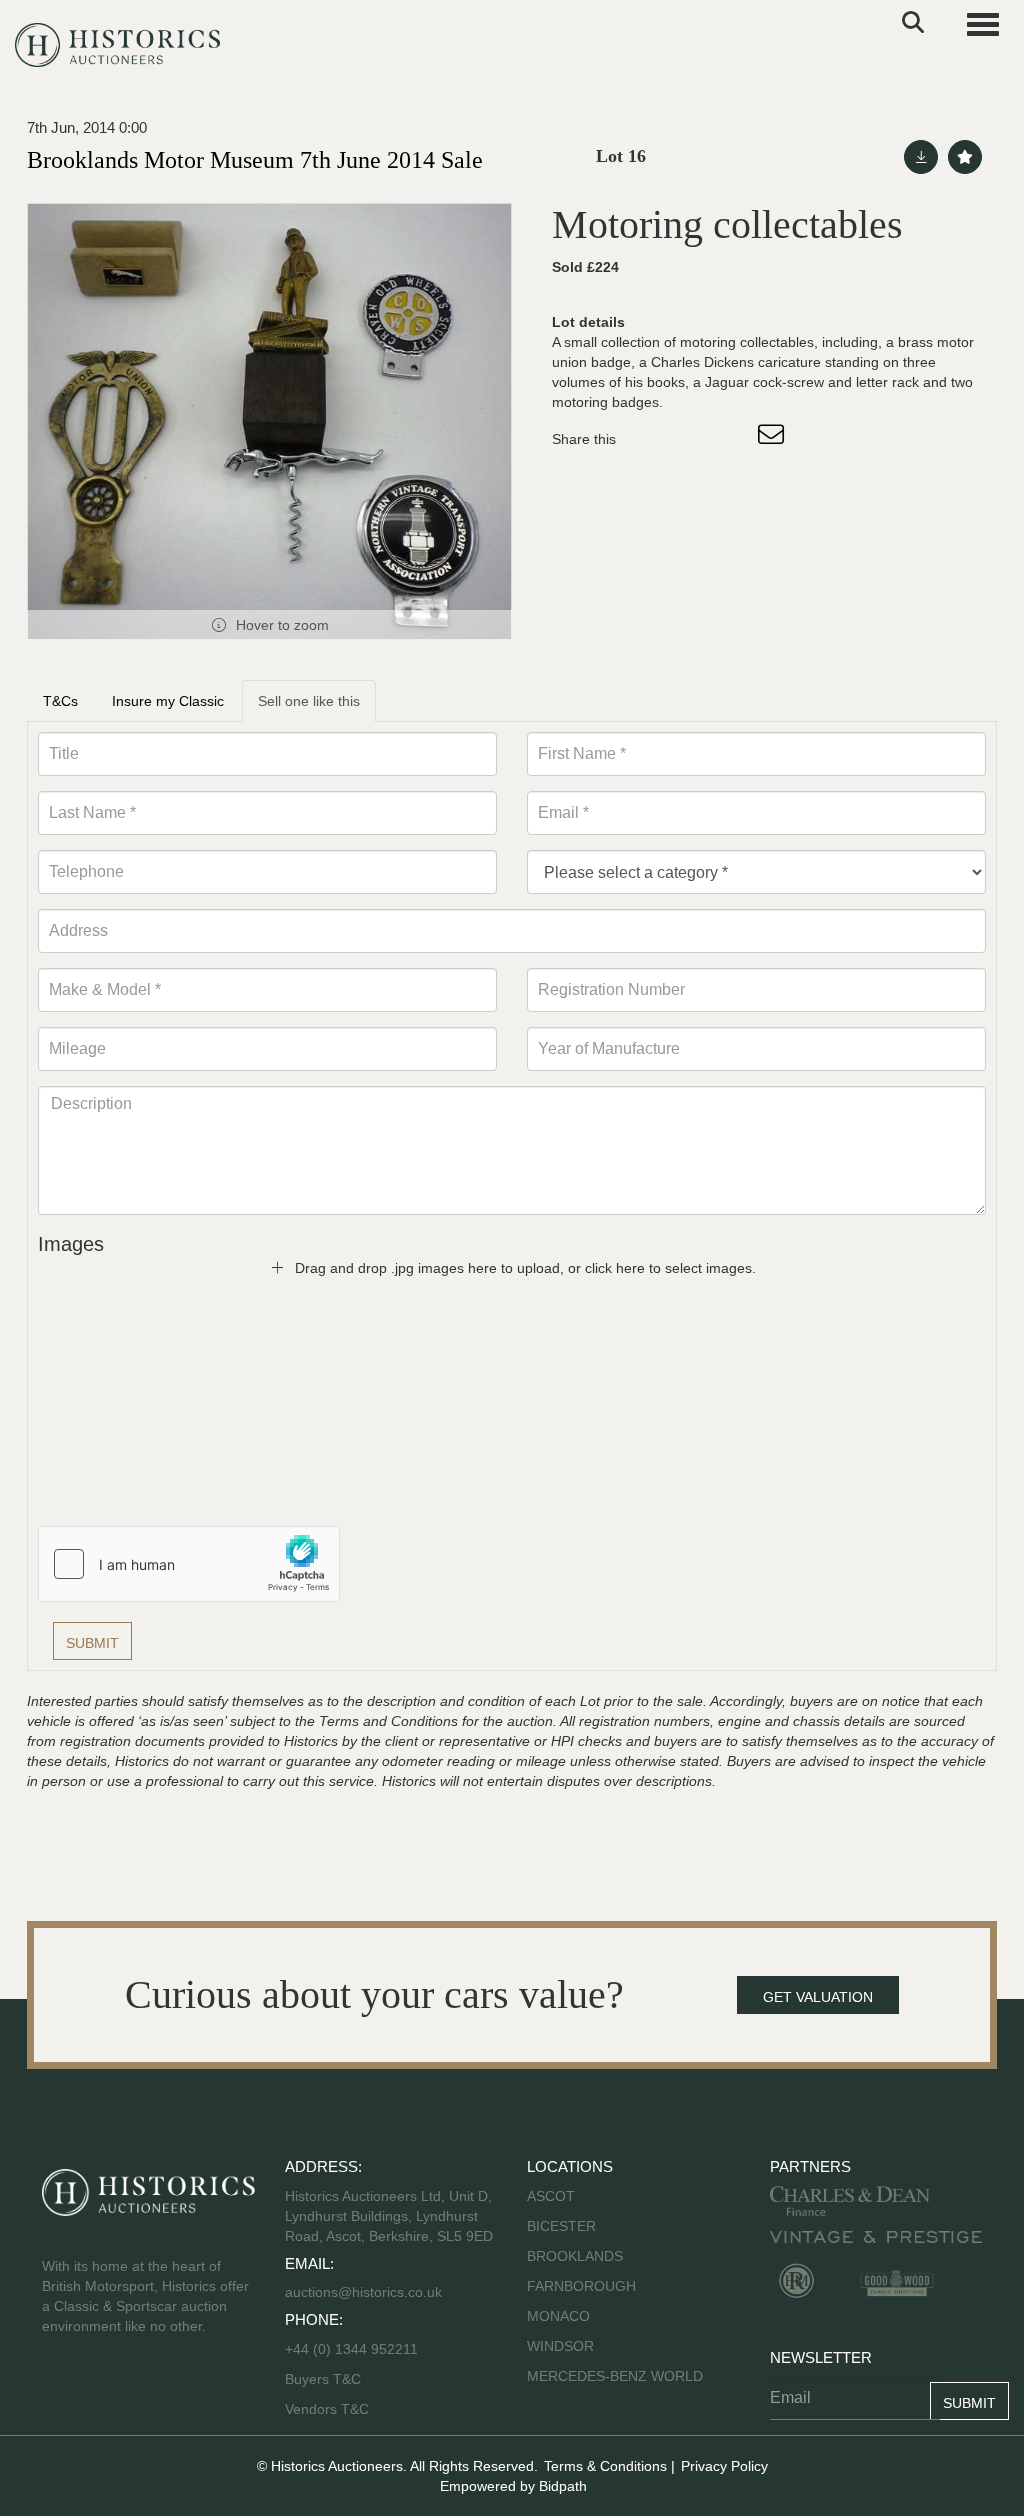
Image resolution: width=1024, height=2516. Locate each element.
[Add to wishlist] (965, 157)
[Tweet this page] (691, 439)
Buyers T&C (323, 2379)
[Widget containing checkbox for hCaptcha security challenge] (189, 1564)
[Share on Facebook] (649, 439)
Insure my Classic (168, 701)
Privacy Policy (724, 2466)
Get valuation (818, 1997)
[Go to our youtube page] (144, 2390)
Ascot (551, 2196)
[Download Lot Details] (921, 157)
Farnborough (581, 2286)
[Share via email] (774, 439)
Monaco (558, 2316)
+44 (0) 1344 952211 (351, 2349)
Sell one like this (309, 701)
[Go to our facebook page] (61, 2390)
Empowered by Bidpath (513, 2486)
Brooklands (575, 2256)
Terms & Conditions (605, 2466)
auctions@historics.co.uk (363, 2292)
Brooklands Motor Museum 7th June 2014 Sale (255, 160)
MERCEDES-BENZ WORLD (615, 2376)
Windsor (560, 2346)
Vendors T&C (329, 2409)
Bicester (561, 2226)
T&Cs (60, 701)
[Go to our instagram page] (732, 439)
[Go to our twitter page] (103, 2390)
